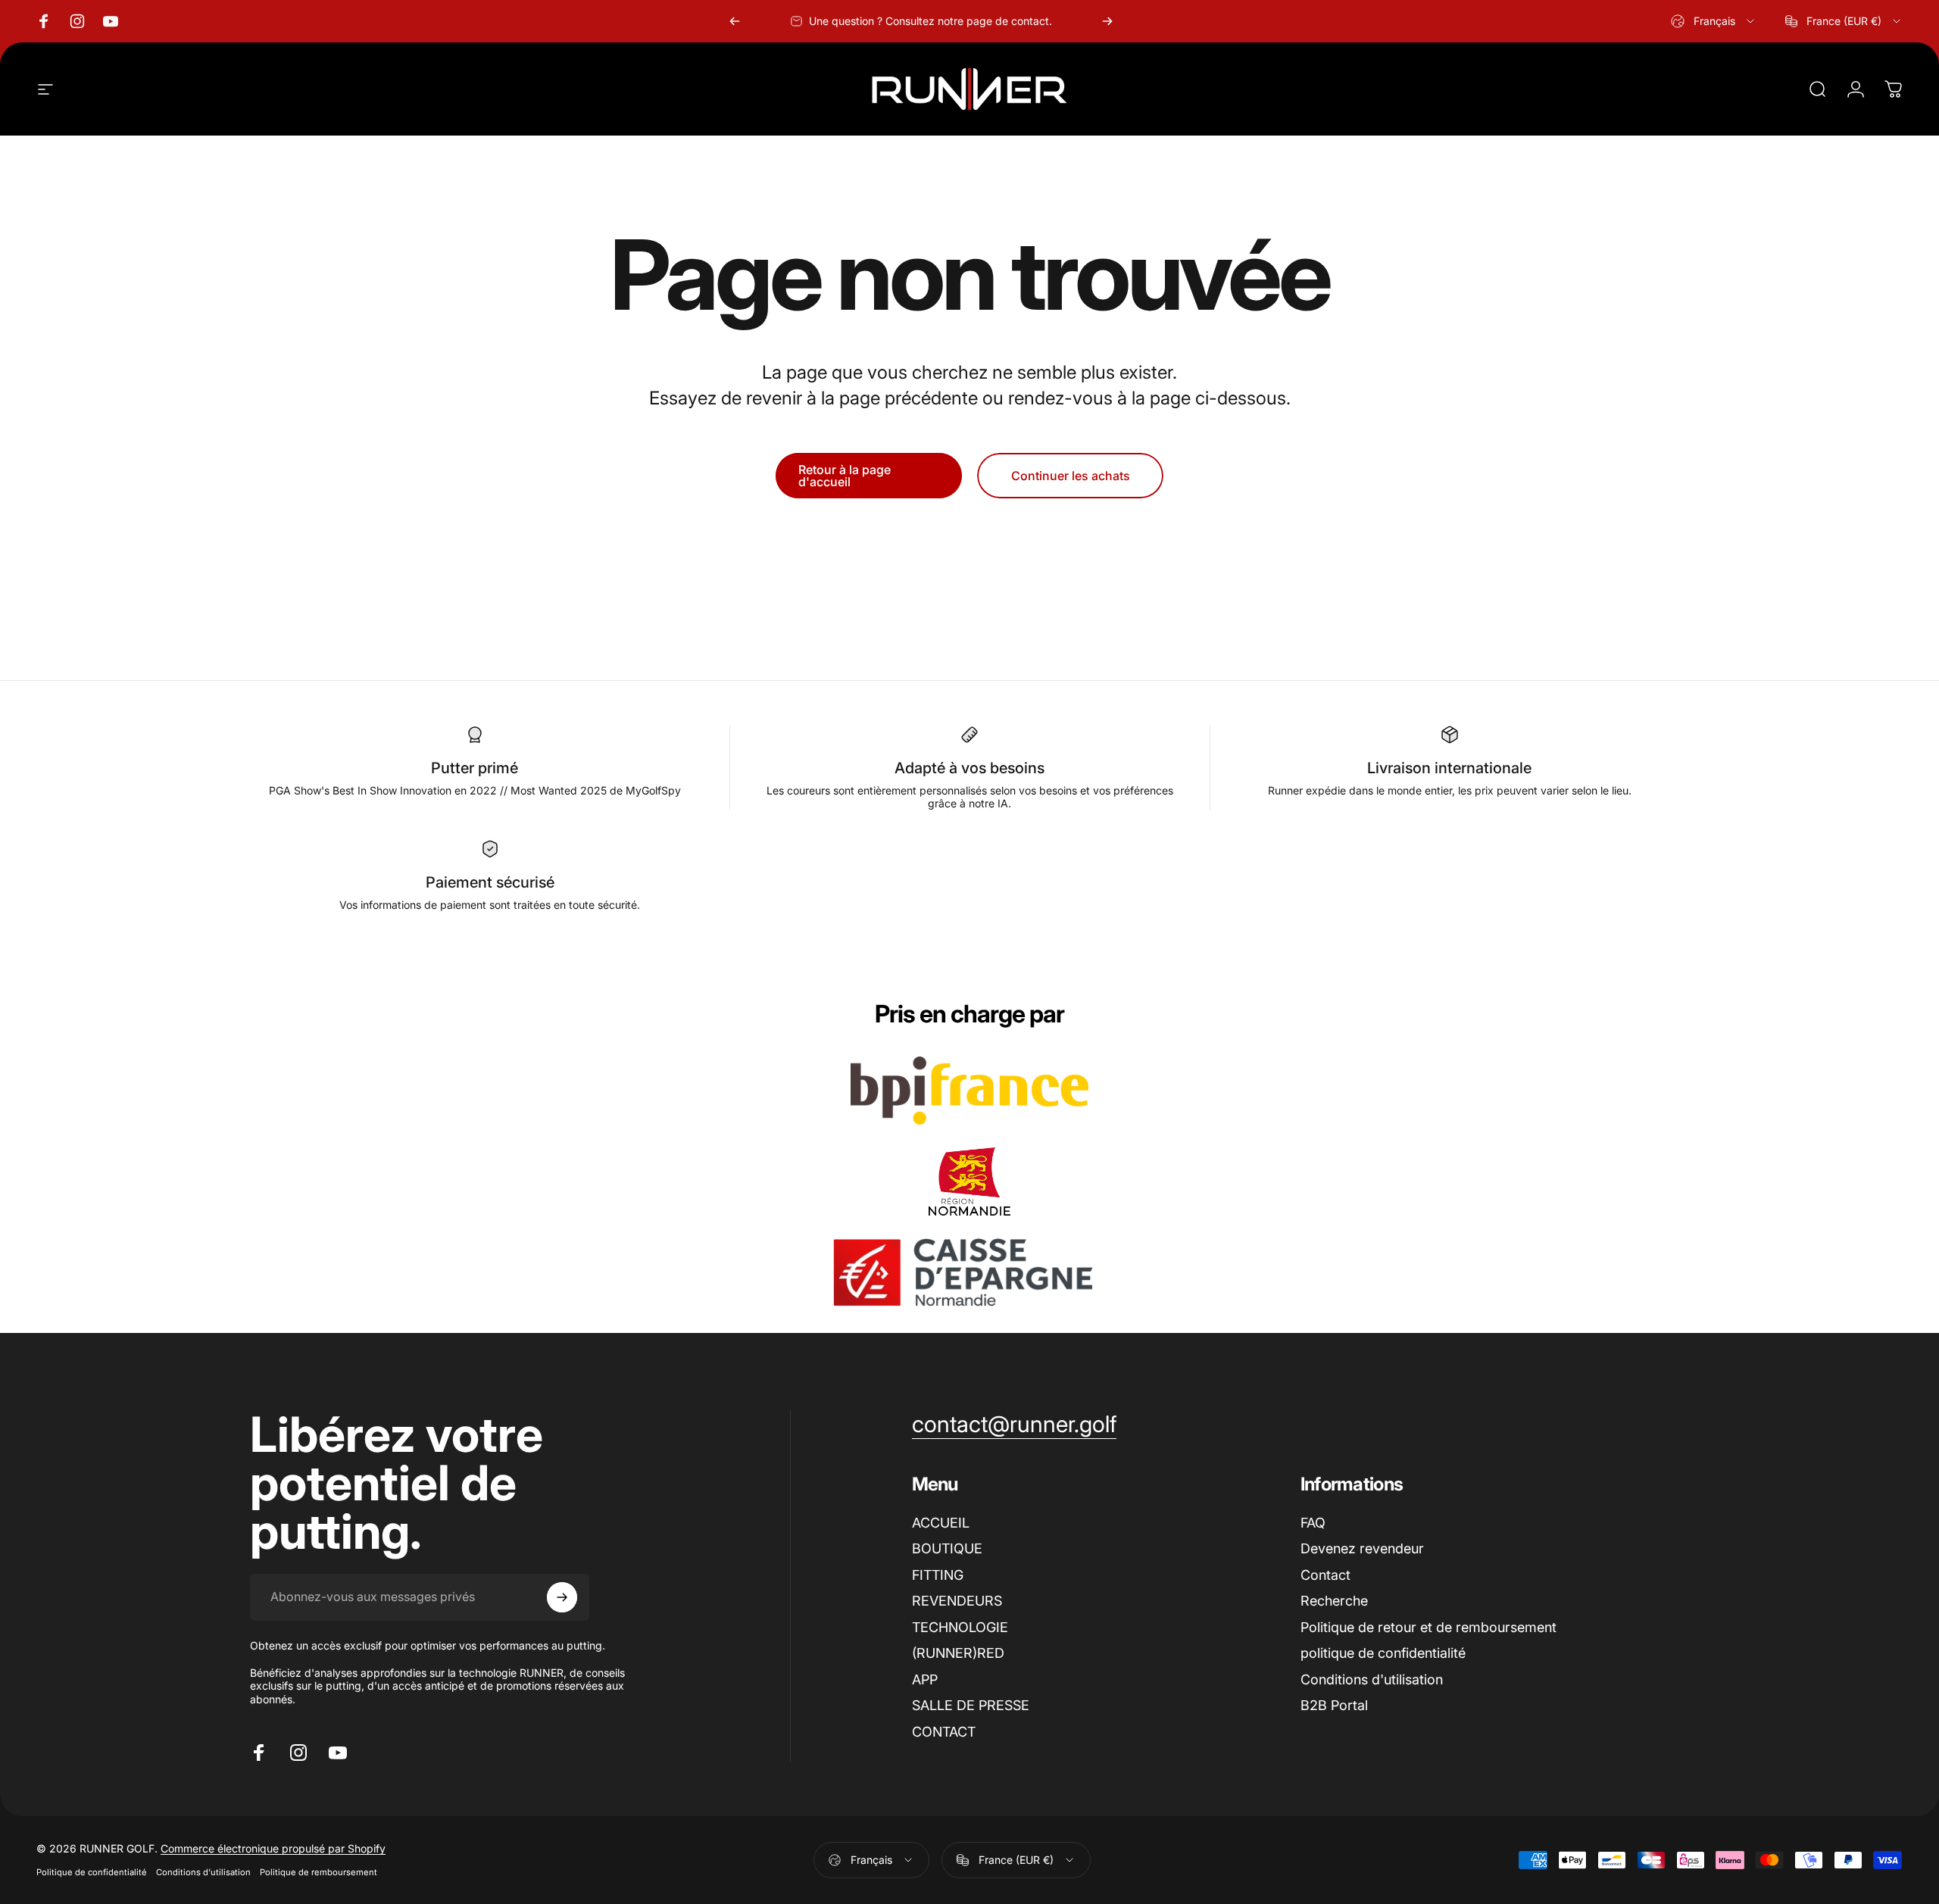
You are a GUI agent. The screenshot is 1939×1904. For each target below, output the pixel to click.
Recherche (1334, 1601)
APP (925, 1679)
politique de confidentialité (1383, 1653)
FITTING (938, 1575)
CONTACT (944, 1732)
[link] (1014, 1425)
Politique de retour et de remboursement (1428, 1627)
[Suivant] (1107, 21)
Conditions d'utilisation (1372, 1679)
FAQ (1313, 1523)
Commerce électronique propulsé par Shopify (273, 1848)
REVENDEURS (957, 1601)
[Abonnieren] (562, 1597)
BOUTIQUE (947, 1548)
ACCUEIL (941, 1523)
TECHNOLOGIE (960, 1627)
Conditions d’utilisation (203, 1872)
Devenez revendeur (1362, 1548)
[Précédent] (735, 21)
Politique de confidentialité (92, 1872)
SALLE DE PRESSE (971, 1705)
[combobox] (1714, 21)
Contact (1325, 1575)
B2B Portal (1334, 1705)
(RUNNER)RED (958, 1653)
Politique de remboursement (318, 1872)
